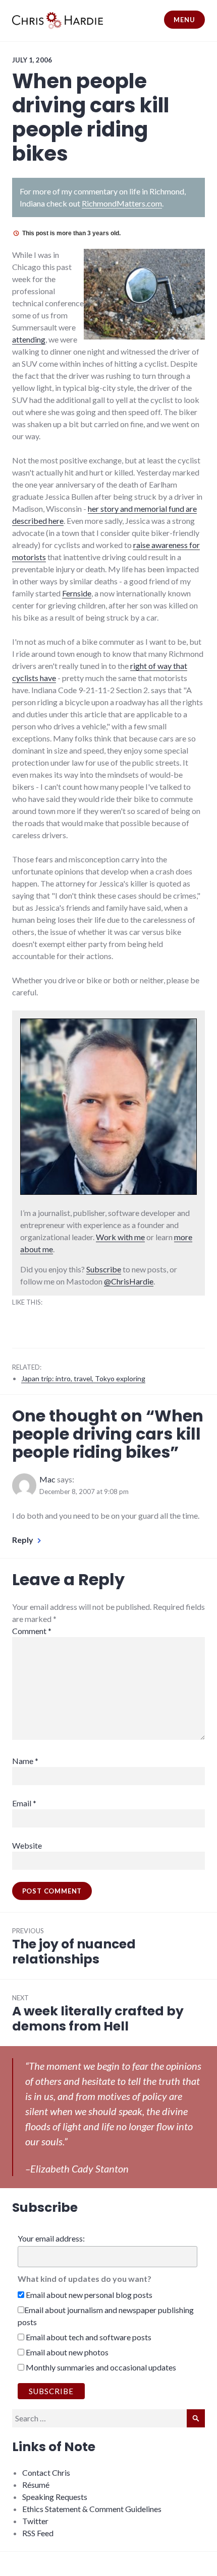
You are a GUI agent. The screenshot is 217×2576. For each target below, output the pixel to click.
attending (29, 339)
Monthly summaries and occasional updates (100, 2367)
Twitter (35, 2521)
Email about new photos (66, 2352)
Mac (47, 1479)
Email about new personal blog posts (88, 2295)
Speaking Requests (55, 2497)
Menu (184, 20)
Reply (23, 1540)
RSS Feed (38, 2533)
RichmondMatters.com (122, 203)
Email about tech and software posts (88, 2337)
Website (27, 1845)
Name (25, 1761)
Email (24, 1803)
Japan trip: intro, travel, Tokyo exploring (83, 1378)
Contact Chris (46, 2472)
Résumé (36, 2485)
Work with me (120, 1237)
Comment (32, 1631)
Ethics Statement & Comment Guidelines (92, 2509)
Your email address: (51, 2238)
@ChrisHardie (129, 1281)
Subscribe (104, 1269)
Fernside (77, 593)
